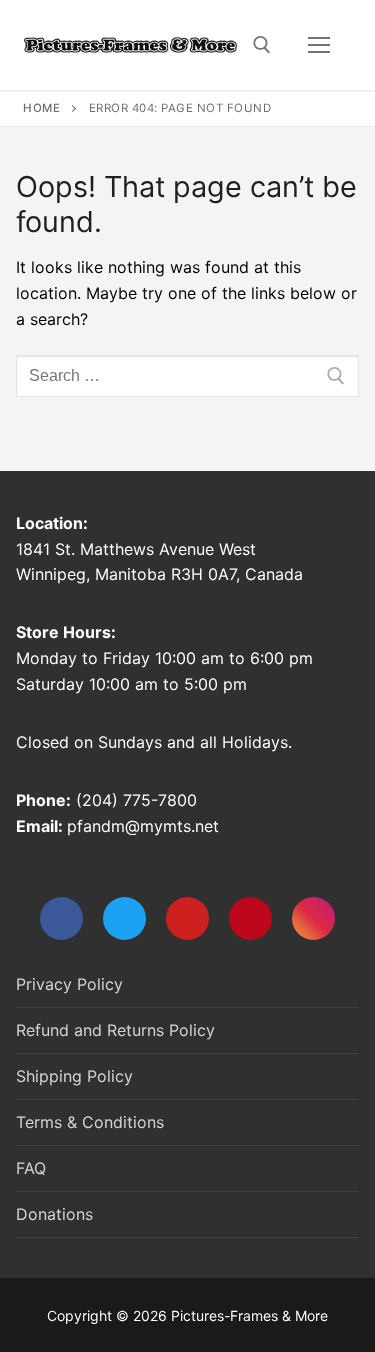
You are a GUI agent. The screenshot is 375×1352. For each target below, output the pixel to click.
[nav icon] (319, 45)
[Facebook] (61, 918)
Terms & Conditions (90, 1122)
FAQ (31, 1168)
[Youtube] (187, 918)
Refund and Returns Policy (115, 1030)
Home (41, 108)
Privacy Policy (69, 984)
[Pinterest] (250, 918)
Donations (54, 1214)
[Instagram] (313, 918)
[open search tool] (262, 45)
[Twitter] (124, 918)
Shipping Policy (74, 1076)
